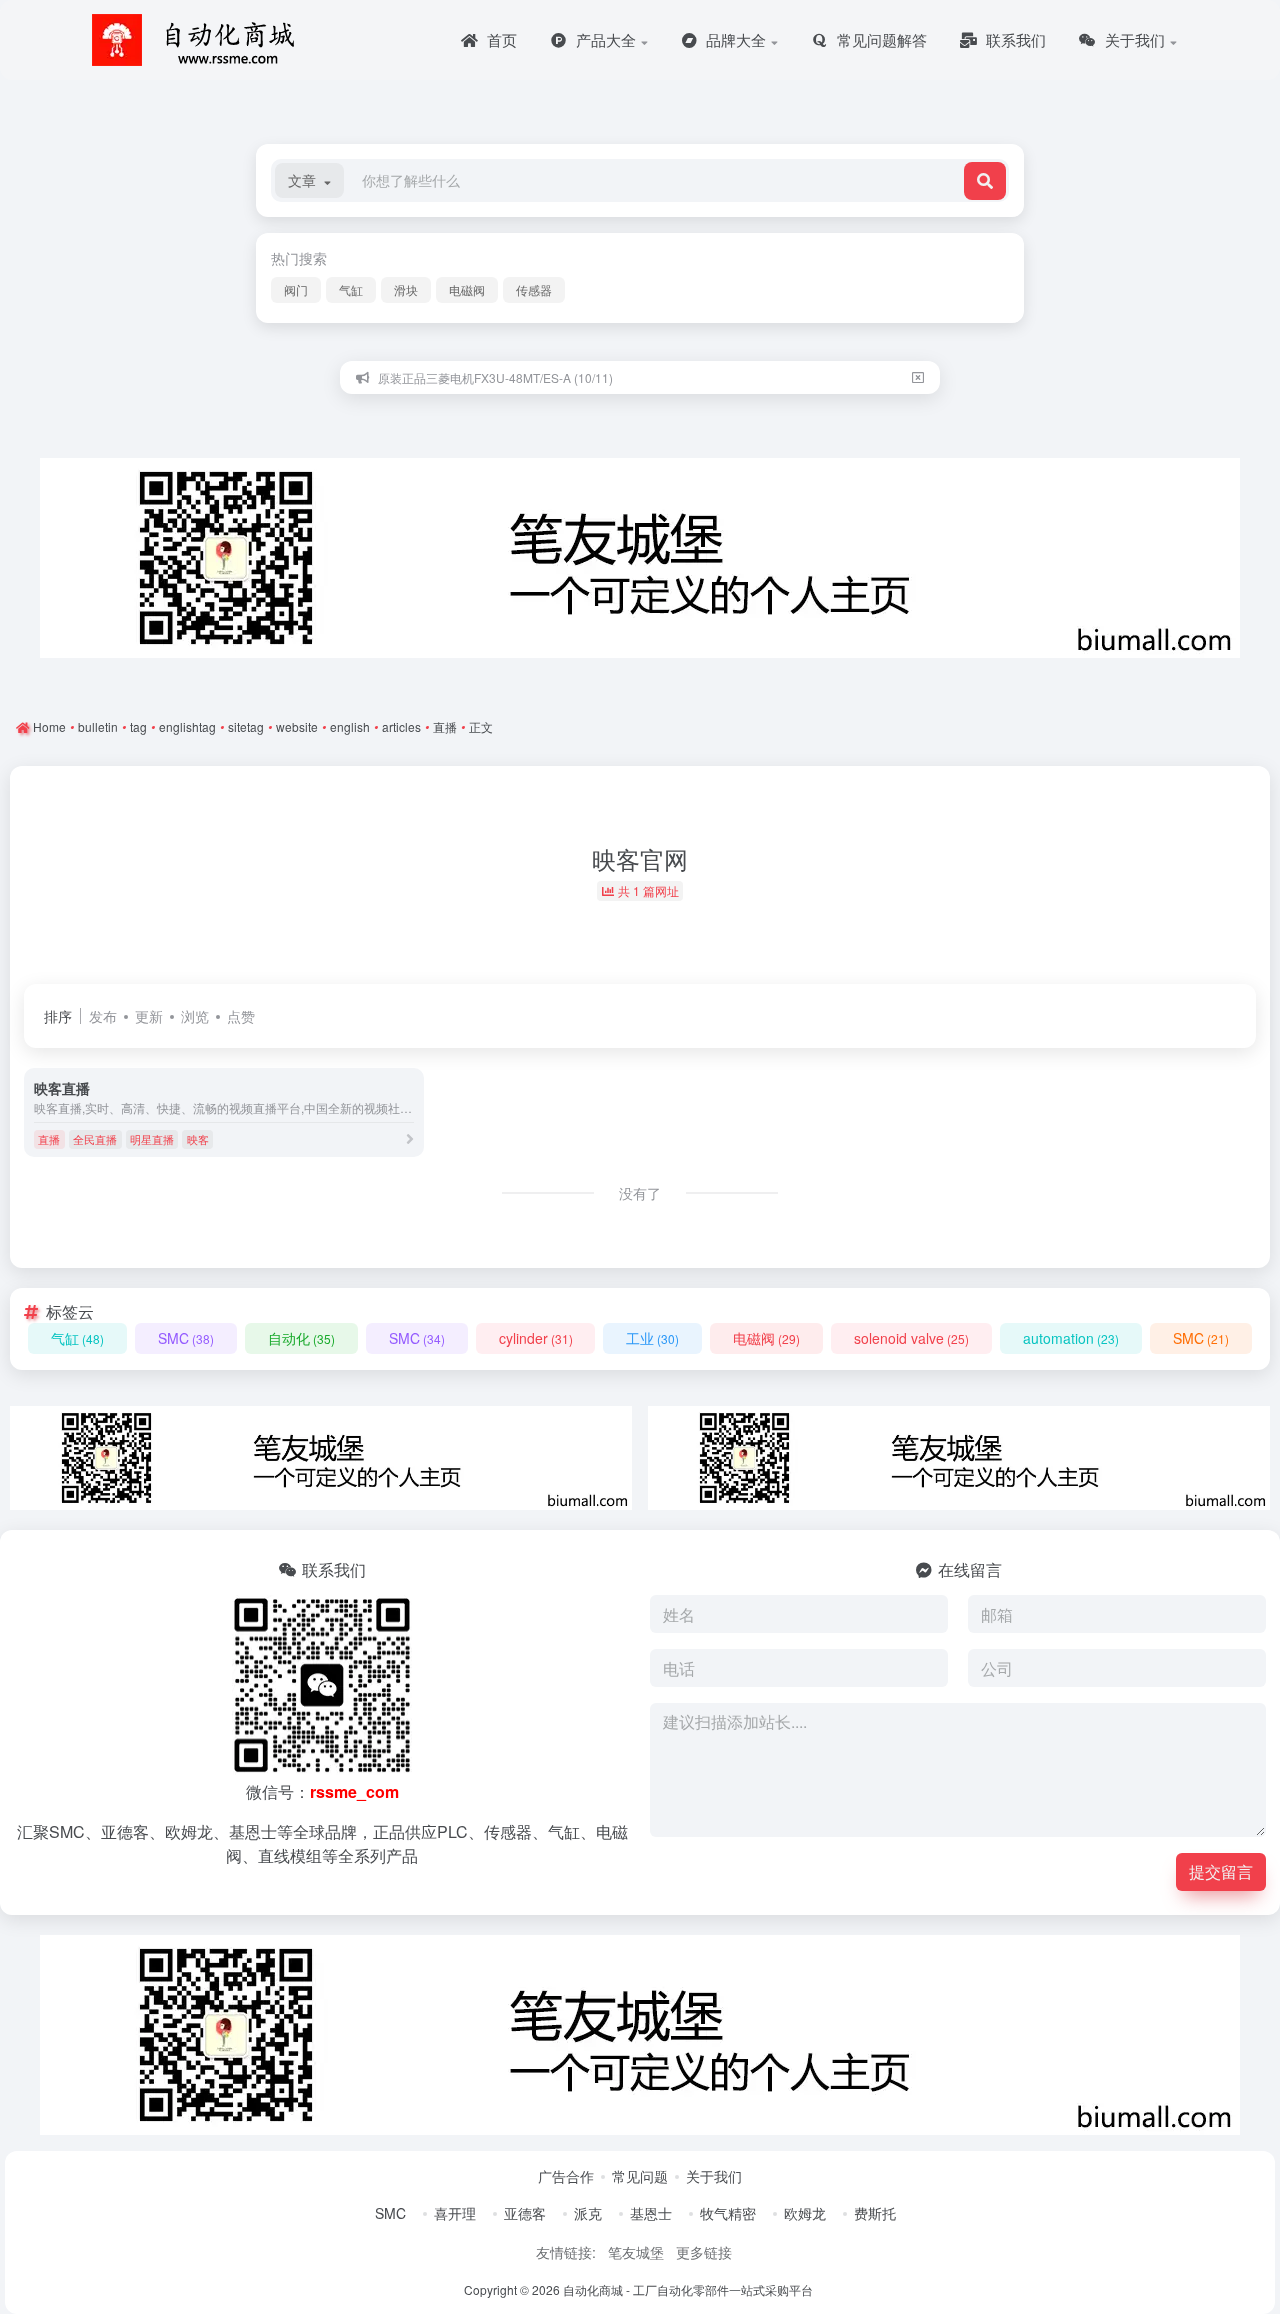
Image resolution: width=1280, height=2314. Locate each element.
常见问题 (640, 2176)
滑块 (406, 289)
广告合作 (566, 2176)
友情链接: (566, 2252)
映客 (198, 1139)
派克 (588, 2213)
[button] (309, 180)
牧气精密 (728, 2213)
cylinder (536, 1338)
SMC (186, 1338)
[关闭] (918, 377)
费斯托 (875, 2213)
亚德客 (525, 2213)
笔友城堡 (636, 2252)
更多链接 (704, 2252)
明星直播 (152, 1139)
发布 (103, 1016)
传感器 (534, 289)
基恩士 (651, 2213)
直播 (49, 1139)
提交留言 (1221, 1871)
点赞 (241, 1016)
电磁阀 (467, 289)
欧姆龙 (805, 2213)
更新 (149, 1016)
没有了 (640, 1193)
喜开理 (455, 2213)
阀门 (296, 289)
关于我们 (714, 2176)
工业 (652, 1338)
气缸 (351, 289)
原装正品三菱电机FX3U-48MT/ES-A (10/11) (495, 377)
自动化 (301, 1338)
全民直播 (95, 1139)
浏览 (195, 1016)
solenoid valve (911, 1338)
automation (1071, 1338)
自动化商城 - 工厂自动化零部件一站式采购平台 (688, 2289)
